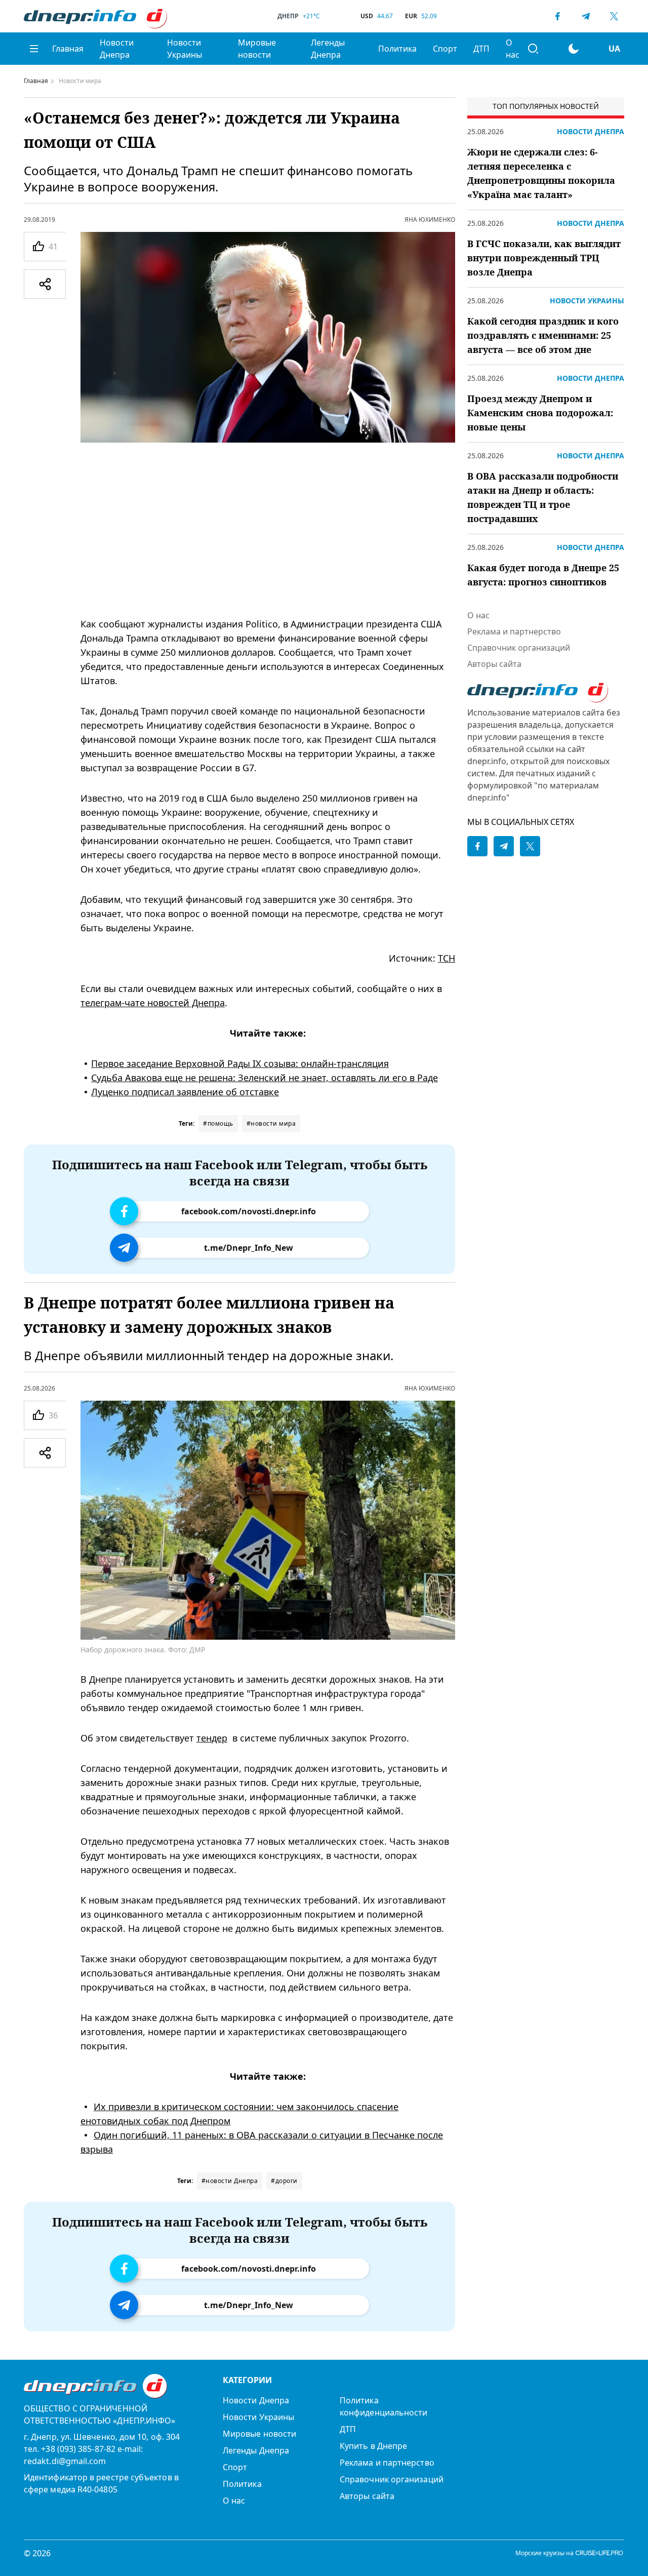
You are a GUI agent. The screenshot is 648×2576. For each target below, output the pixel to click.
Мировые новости (257, 49)
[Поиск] (533, 49)
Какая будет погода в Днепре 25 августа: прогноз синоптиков (543, 575)
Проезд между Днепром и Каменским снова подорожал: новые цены (540, 413)
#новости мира (271, 1123)
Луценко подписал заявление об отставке (185, 1092)
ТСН (447, 958)
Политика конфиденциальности (383, 2406)
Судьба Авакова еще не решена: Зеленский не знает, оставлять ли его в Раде (265, 1078)
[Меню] (34, 49)
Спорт (445, 49)
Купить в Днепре (373, 2446)
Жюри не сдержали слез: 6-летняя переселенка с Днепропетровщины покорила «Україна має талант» (541, 173)
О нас (513, 49)
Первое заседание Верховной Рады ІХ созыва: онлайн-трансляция (240, 1063)
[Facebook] (557, 16)
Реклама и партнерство (514, 631)
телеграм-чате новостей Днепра (153, 1003)
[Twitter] (614, 16)
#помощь (218, 1123)
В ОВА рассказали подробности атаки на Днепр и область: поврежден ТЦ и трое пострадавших (543, 497)
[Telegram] (586, 16)
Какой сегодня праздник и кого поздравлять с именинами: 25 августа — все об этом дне (543, 335)
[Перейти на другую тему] (574, 49)
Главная (68, 49)
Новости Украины (185, 49)
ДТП (481, 49)
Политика (397, 49)
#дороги (284, 2181)
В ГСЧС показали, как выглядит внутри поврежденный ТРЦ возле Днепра (544, 258)
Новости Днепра (117, 49)
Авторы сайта (494, 664)
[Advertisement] (268, 530)
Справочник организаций (519, 648)
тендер (212, 1738)
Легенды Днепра (328, 49)
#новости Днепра (230, 2181)
